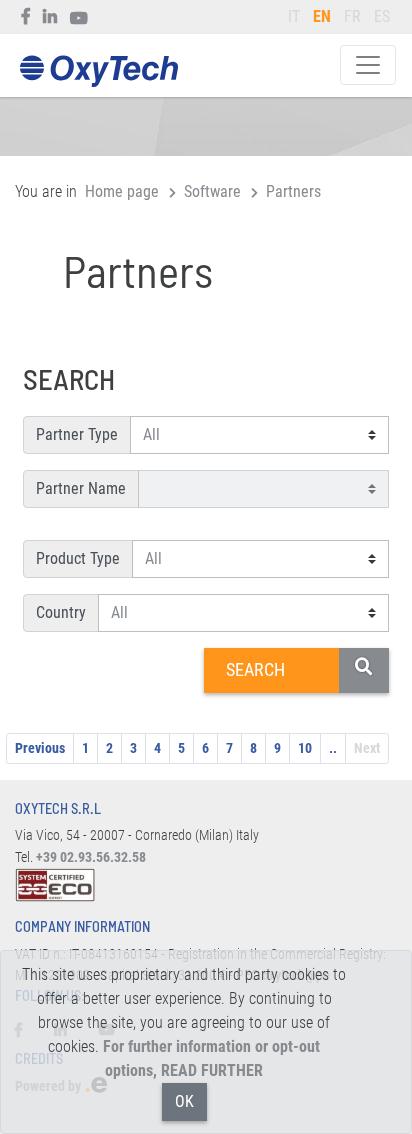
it (294, 16)
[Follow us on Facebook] (26, 17)
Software (212, 191)
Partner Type (77, 434)
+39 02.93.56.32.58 (91, 857)
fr (352, 16)
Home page (122, 191)
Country (61, 612)
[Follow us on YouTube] (79, 17)
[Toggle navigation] (368, 65)
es (382, 16)
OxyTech (98, 71)
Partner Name (81, 488)
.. (333, 748)
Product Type (78, 558)
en (322, 16)
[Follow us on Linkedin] (50, 17)
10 (305, 748)
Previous (40, 748)
